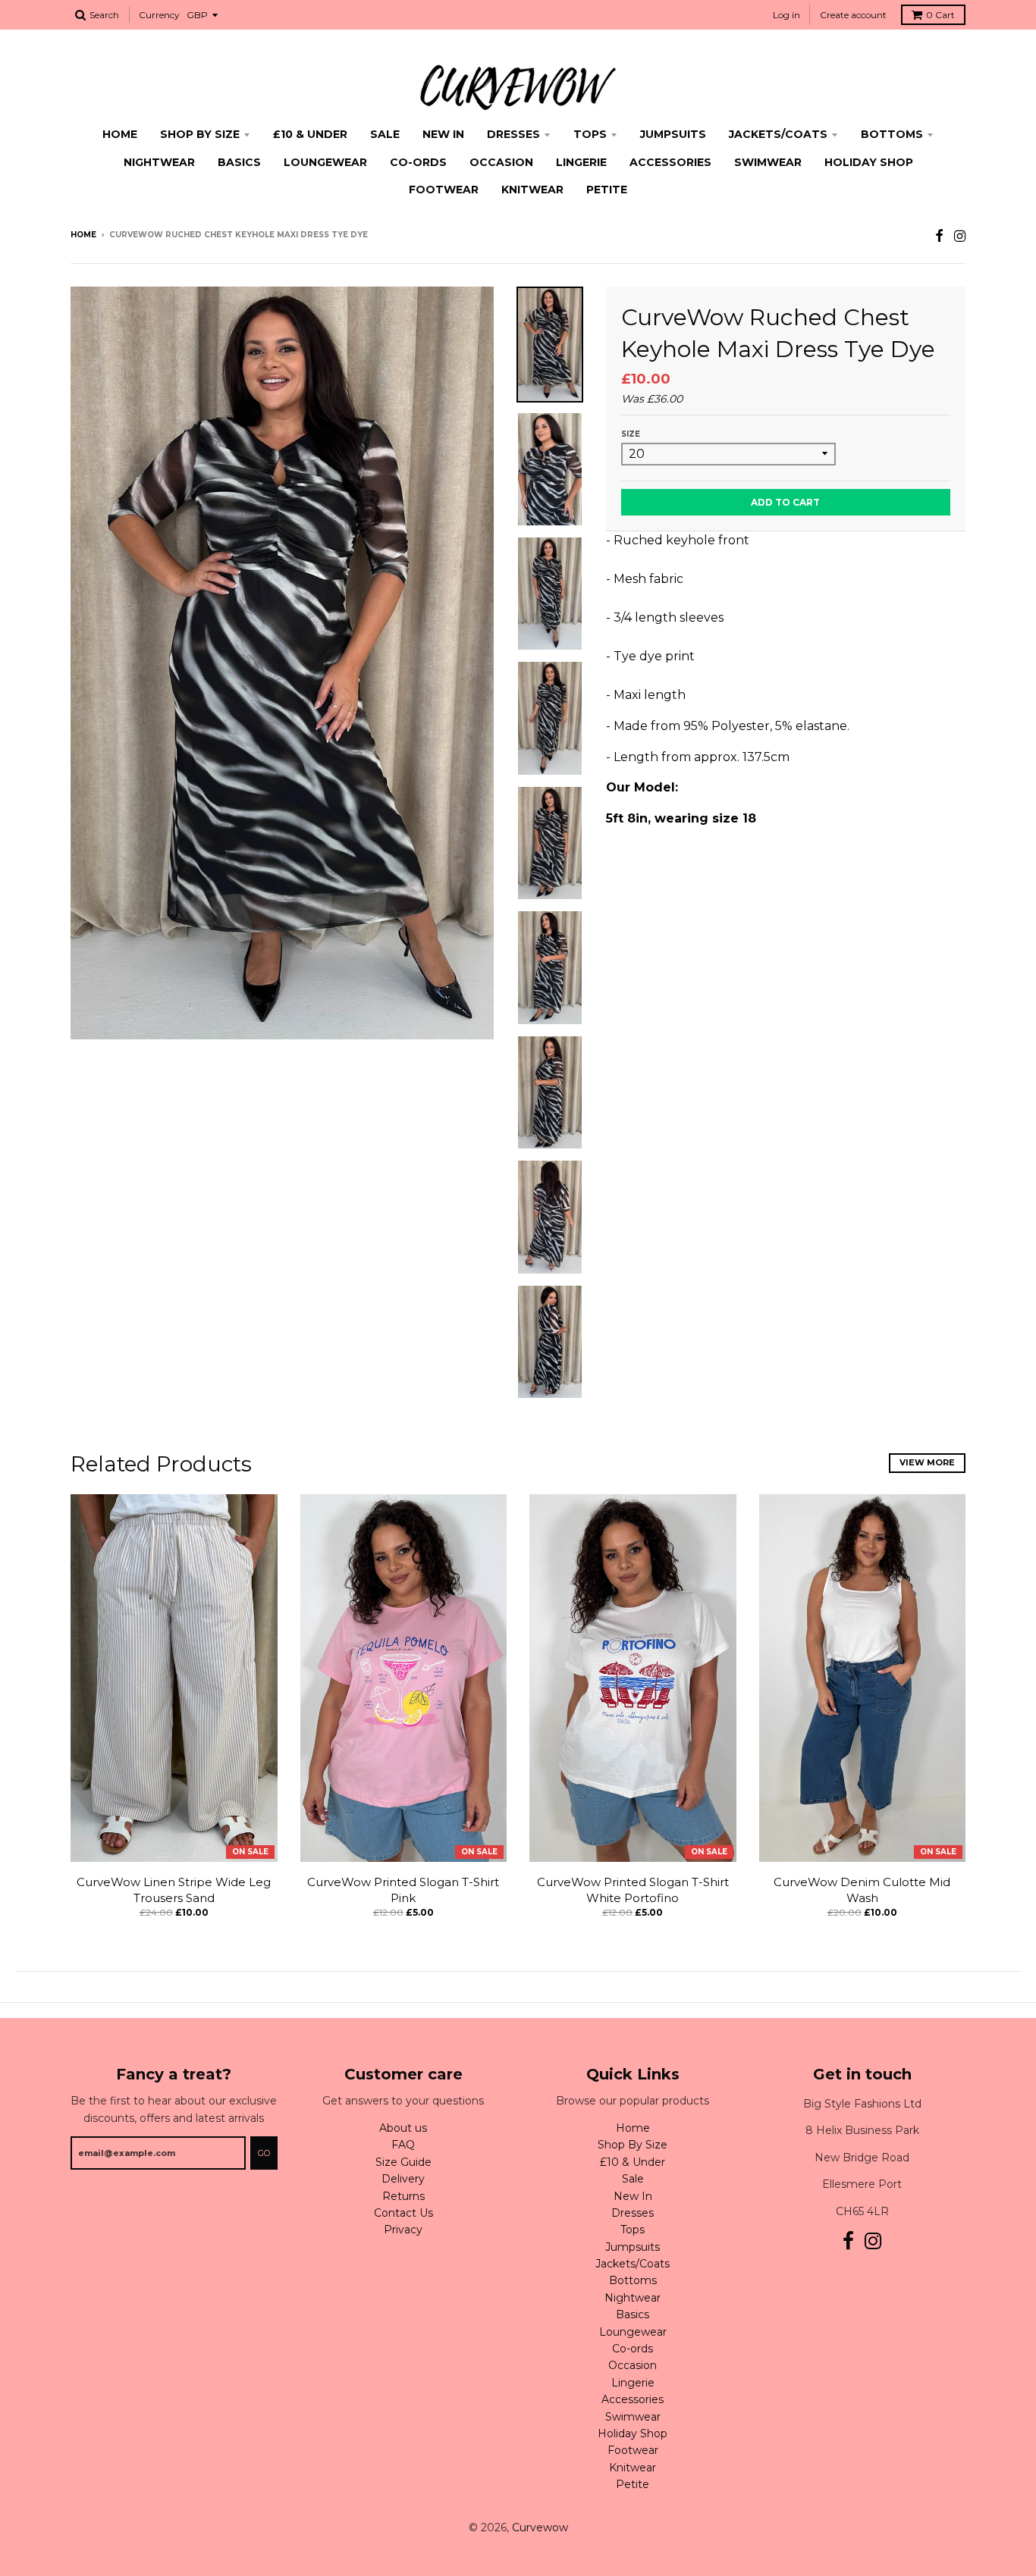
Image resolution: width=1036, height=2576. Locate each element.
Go (264, 2153)
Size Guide (403, 2162)
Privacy (403, 2230)
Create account (853, 15)
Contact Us (403, 2213)
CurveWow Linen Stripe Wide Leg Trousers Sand (174, 1890)
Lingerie (581, 162)
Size (631, 434)
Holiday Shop (869, 162)
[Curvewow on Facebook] (939, 236)
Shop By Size (200, 134)
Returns (403, 2196)
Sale (385, 134)
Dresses (513, 134)
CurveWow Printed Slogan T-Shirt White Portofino (633, 1890)
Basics (239, 162)
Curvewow (540, 2527)
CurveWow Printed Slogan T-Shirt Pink (403, 1890)
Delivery (403, 2179)
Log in (786, 15)
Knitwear (532, 190)
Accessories (670, 162)
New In (443, 134)
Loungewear (325, 162)
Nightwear (159, 162)
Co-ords (418, 162)
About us (403, 2128)
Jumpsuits (673, 134)
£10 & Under (310, 134)
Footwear (444, 190)
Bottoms (892, 134)
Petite (607, 190)
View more (927, 1462)
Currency (159, 15)
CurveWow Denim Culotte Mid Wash (862, 1890)
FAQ (403, 2145)
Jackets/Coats (778, 134)
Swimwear (768, 162)
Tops (590, 134)
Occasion (501, 162)
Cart (940, 15)
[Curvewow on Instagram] (960, 236)
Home (120, 134)
